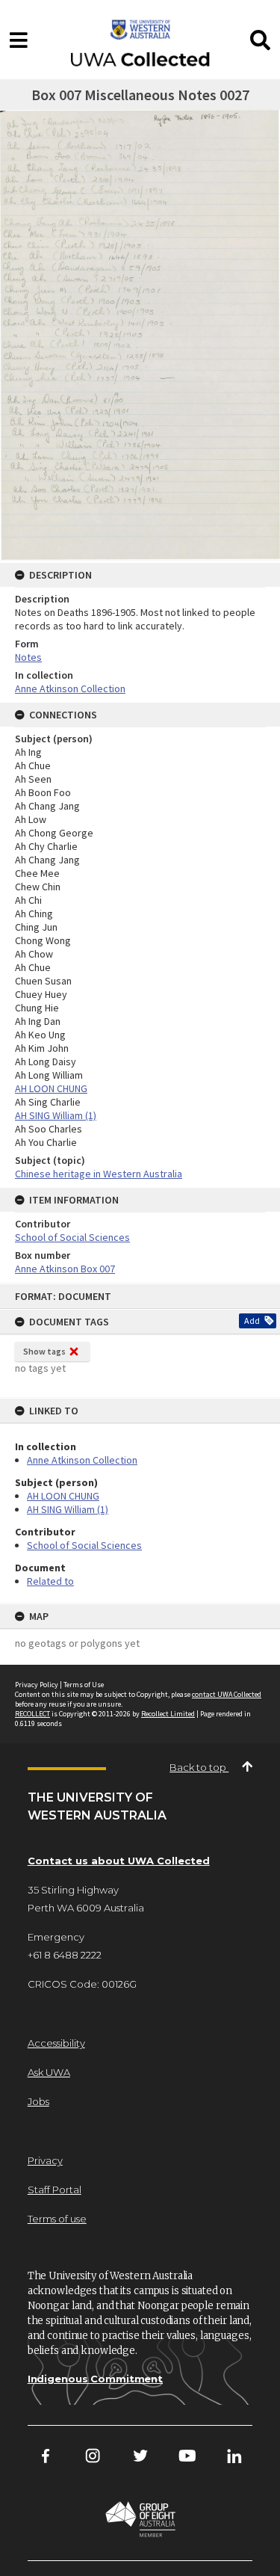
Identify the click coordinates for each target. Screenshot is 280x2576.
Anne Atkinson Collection (82, 1460)
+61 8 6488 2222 (65, 1955)
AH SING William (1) (68, 1509)
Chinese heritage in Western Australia (99, 1174)
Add (252, 1321)
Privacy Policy (37, 1685)
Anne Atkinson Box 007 (65, 1269)
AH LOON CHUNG (63, 1496)
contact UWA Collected (227, 1694)
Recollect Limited (168, 1714)
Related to (50, 1581)
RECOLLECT (32, 1714)
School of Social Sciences (84, 1545)
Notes (28, 657)
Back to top (199, 1767)
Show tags (44, 1351)
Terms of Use (84, 1685)
